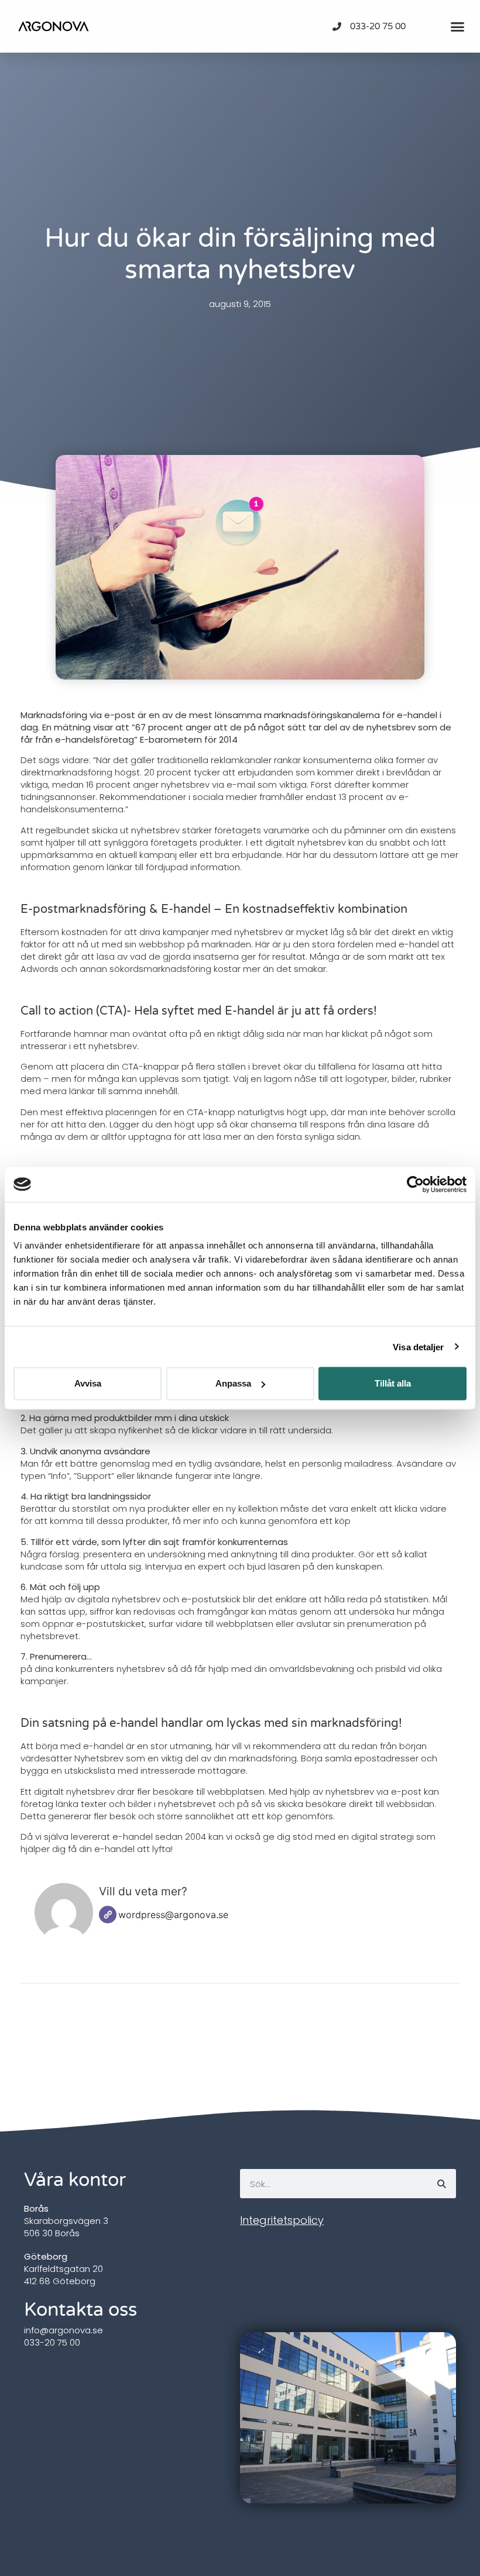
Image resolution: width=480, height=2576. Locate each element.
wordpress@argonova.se (173, 1915)
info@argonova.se (64, 2330)
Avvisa (88, 1383)
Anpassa (233, 1383)
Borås (36, 2208)
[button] (457, 26)
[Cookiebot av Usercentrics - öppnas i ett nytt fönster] (415, 1184)
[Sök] (441, 2184)
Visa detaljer (418, 1346)
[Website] (108, 1915)
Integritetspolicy (282, 2220)
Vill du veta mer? (143, 1891)
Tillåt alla (393, 1383)
